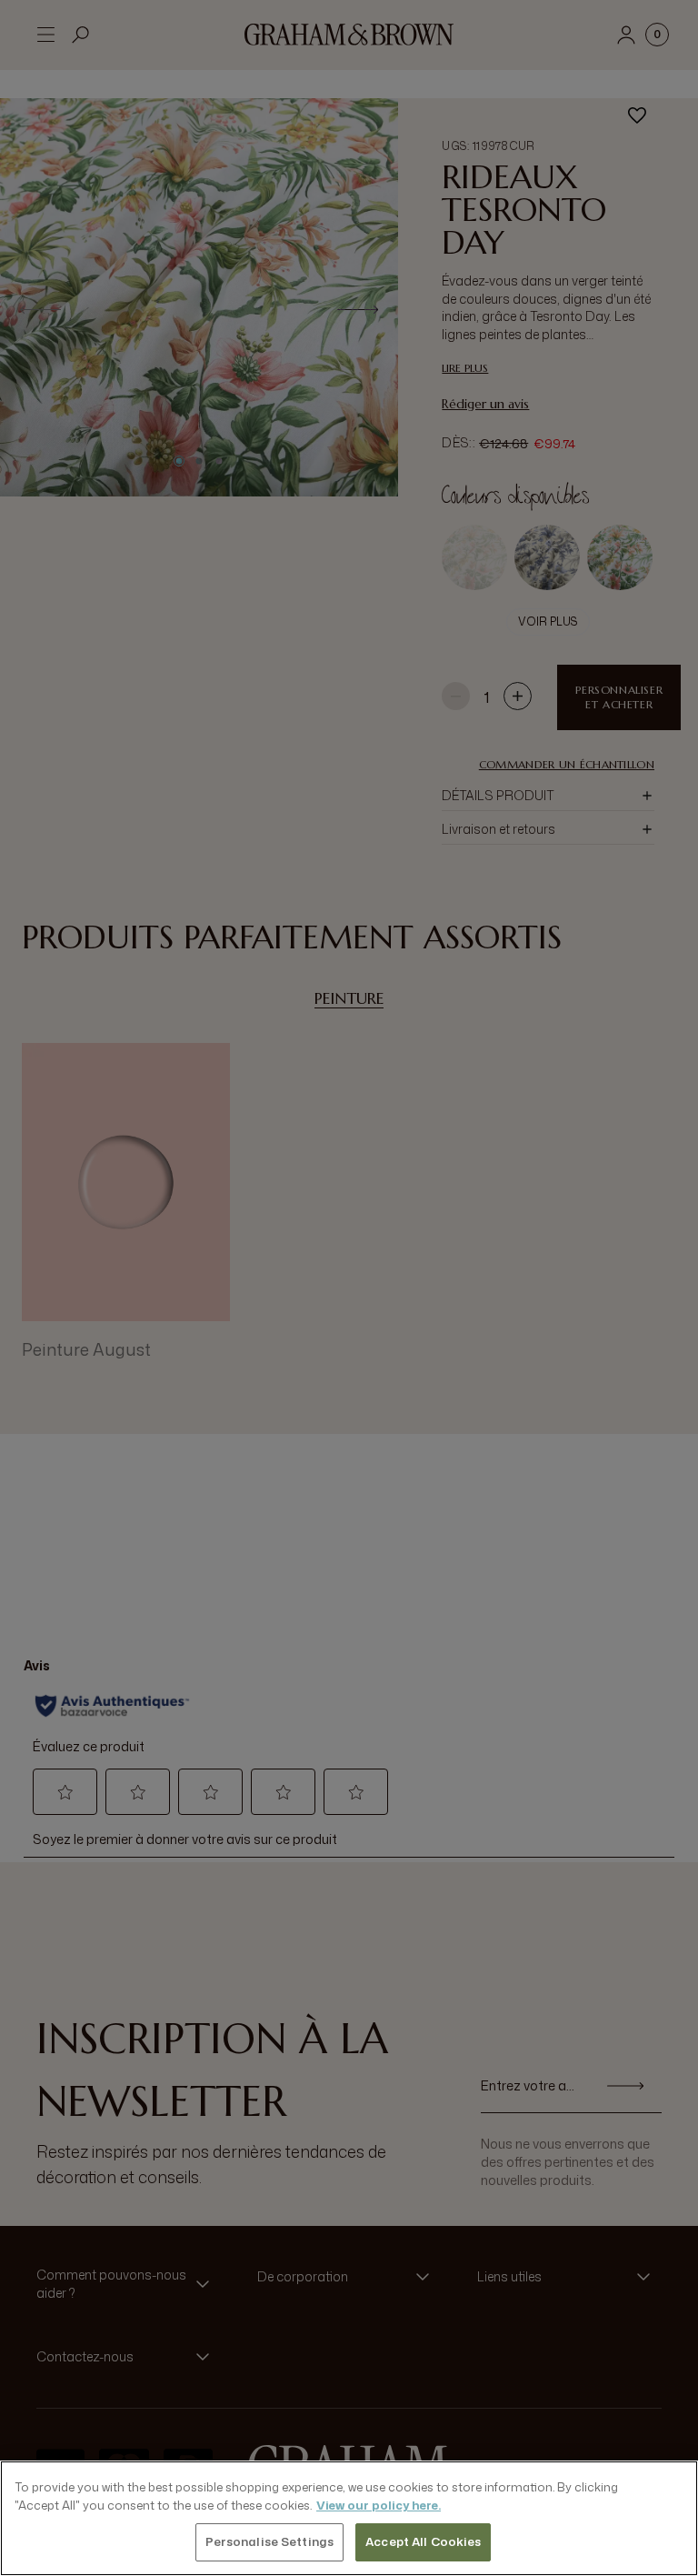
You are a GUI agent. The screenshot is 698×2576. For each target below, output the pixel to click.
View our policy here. (379, 2505)
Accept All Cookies (423, 2541)
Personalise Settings (270, 2541)
